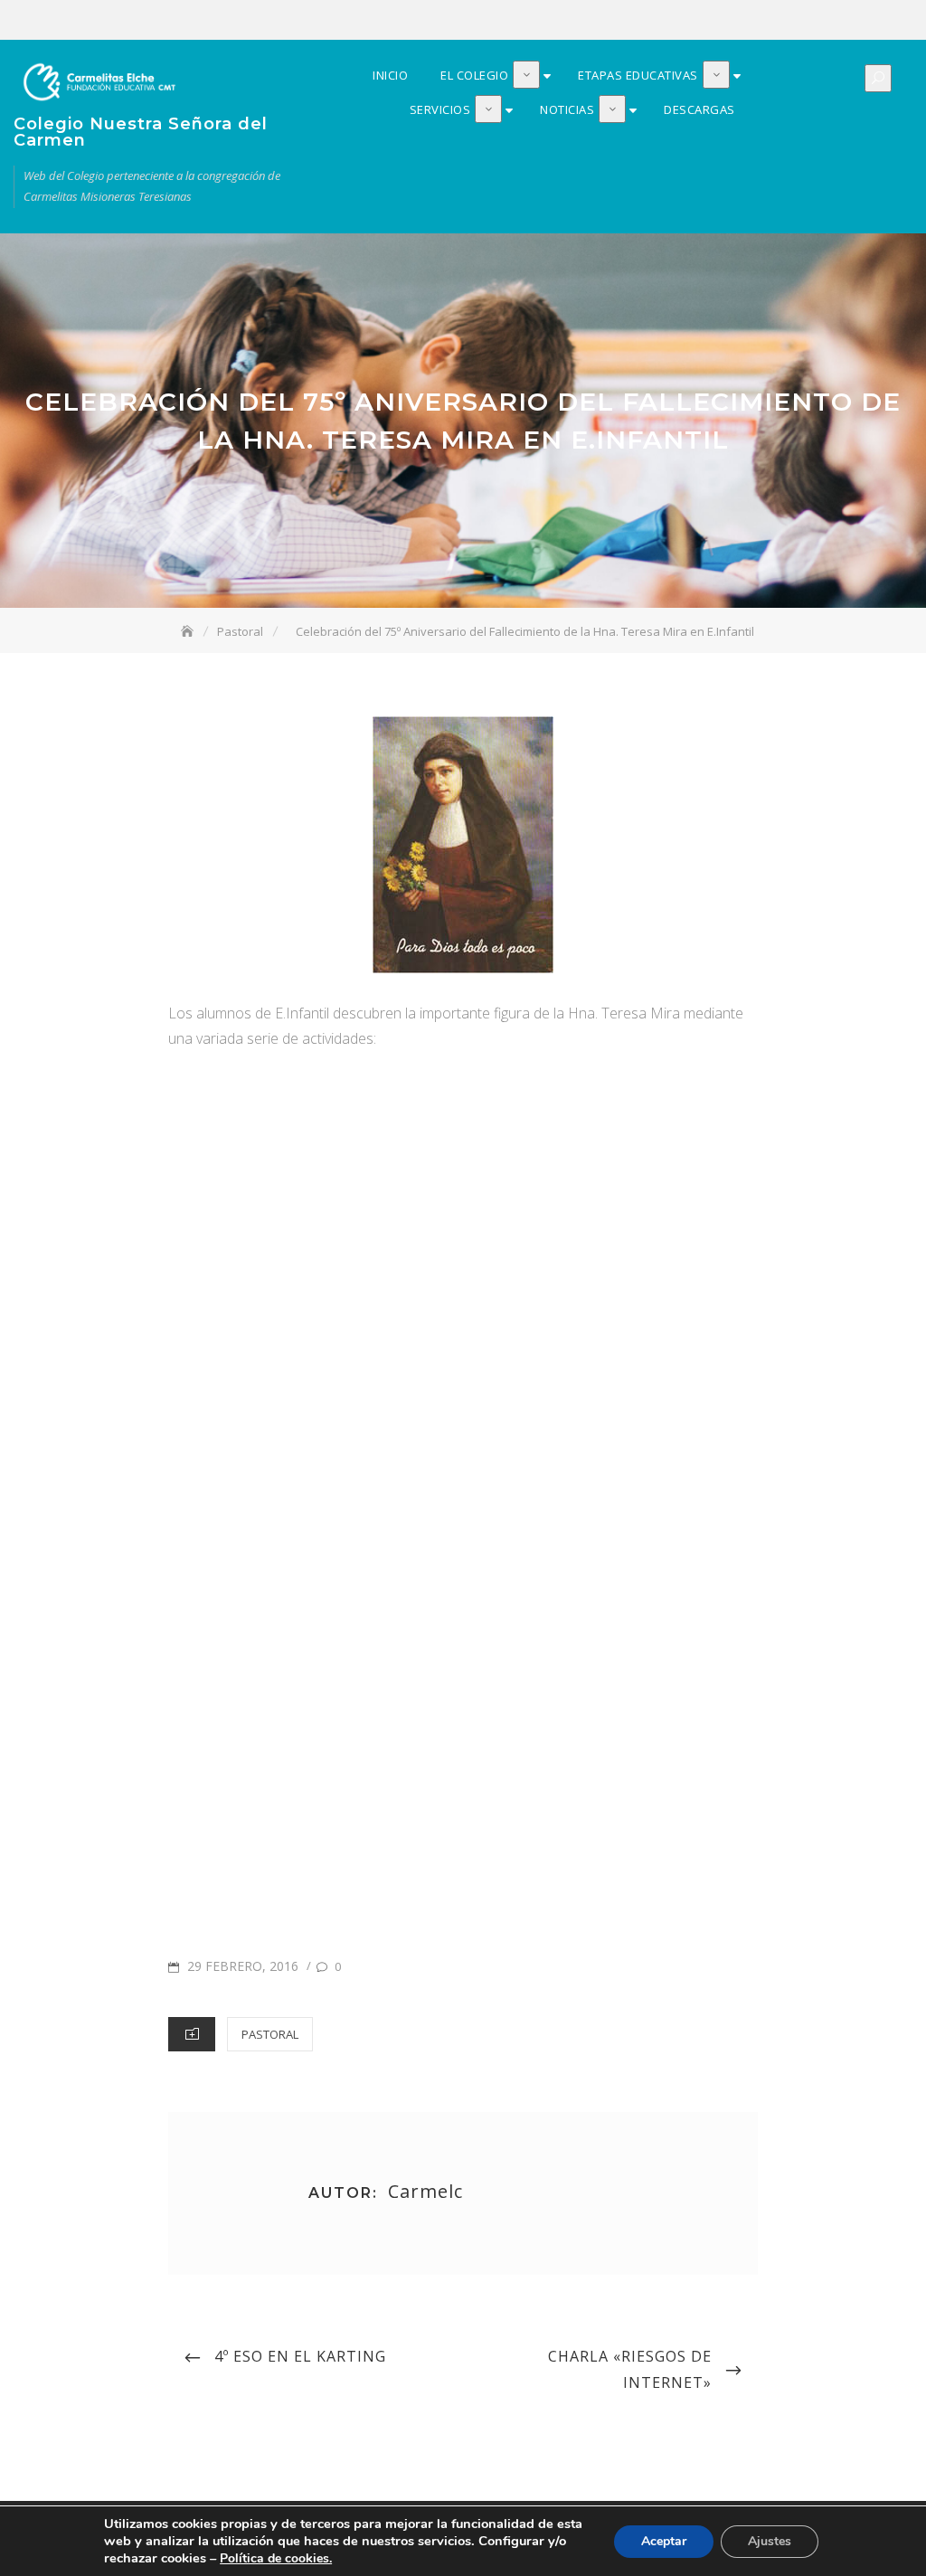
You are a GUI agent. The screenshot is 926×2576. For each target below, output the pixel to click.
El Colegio (792, 21)
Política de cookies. (276, 2558)
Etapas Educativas (819, 21)
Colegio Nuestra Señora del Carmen (141, 132)
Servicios (846, 21)
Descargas (901, 21)
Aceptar (664, 2541)
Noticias (874, 21)
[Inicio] (189, 631)
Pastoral (270, 2034)
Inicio (765, 21)
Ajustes (770, 2541)
